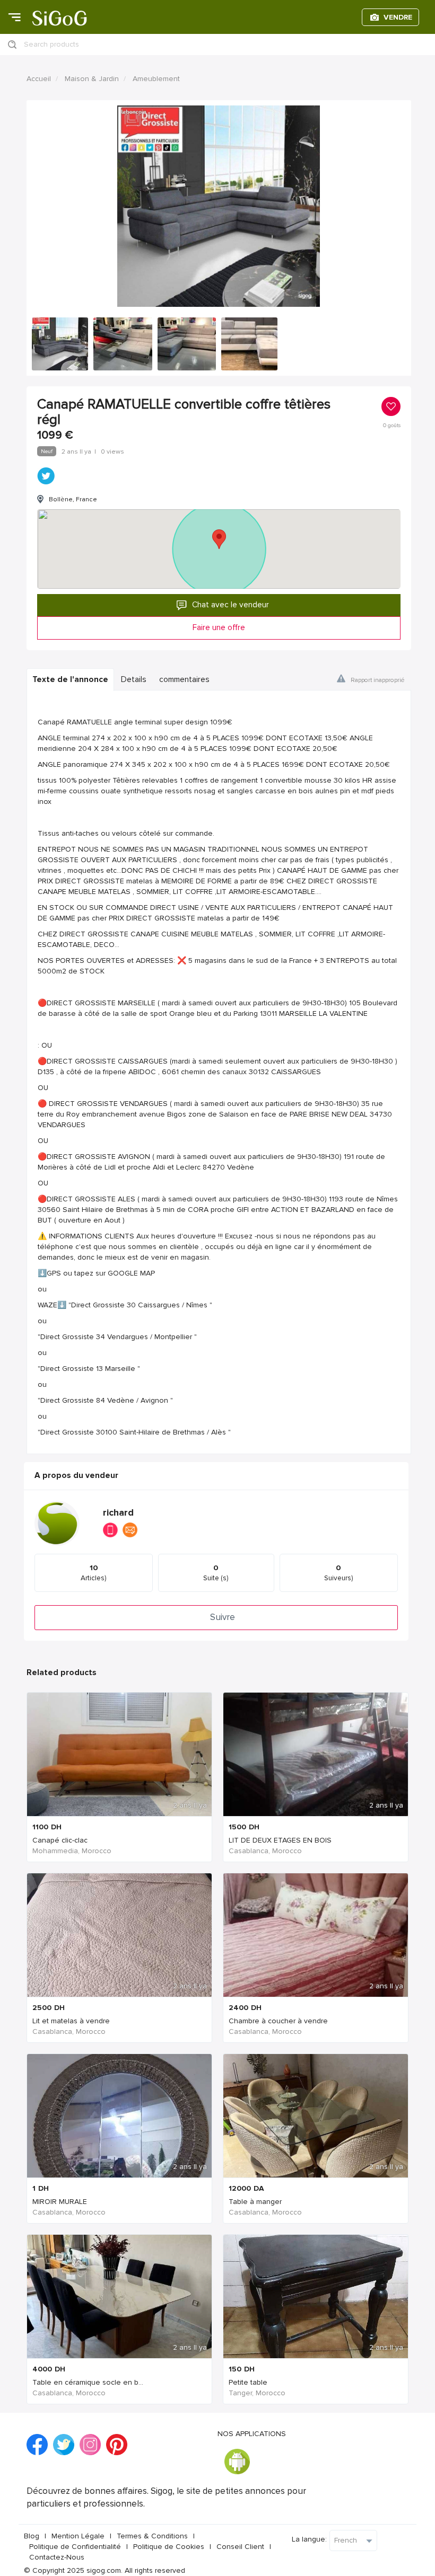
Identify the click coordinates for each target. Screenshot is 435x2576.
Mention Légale (78, 2536)
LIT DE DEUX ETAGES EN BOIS (280, 1840)
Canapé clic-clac (60, 1840)
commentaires (184, 680)
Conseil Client (240, 2547)
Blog (32, 2536)
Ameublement (156, 79)
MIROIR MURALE (60, 2202)
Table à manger (255, 2202)
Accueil (39, 79)
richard (118, 1513)
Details (134, 680)
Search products (51, 44)
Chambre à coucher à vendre (278, 2021)
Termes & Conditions (152, 2536)
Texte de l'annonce (70, 680)
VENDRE (398, 17)
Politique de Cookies (169, 2547)
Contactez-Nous (57, 2557)
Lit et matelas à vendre (71, 2021)
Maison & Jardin (92, 79)
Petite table (248, 2382)
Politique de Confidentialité (75, 2547)
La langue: (309, 2539)
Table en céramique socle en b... (88, 2382)
